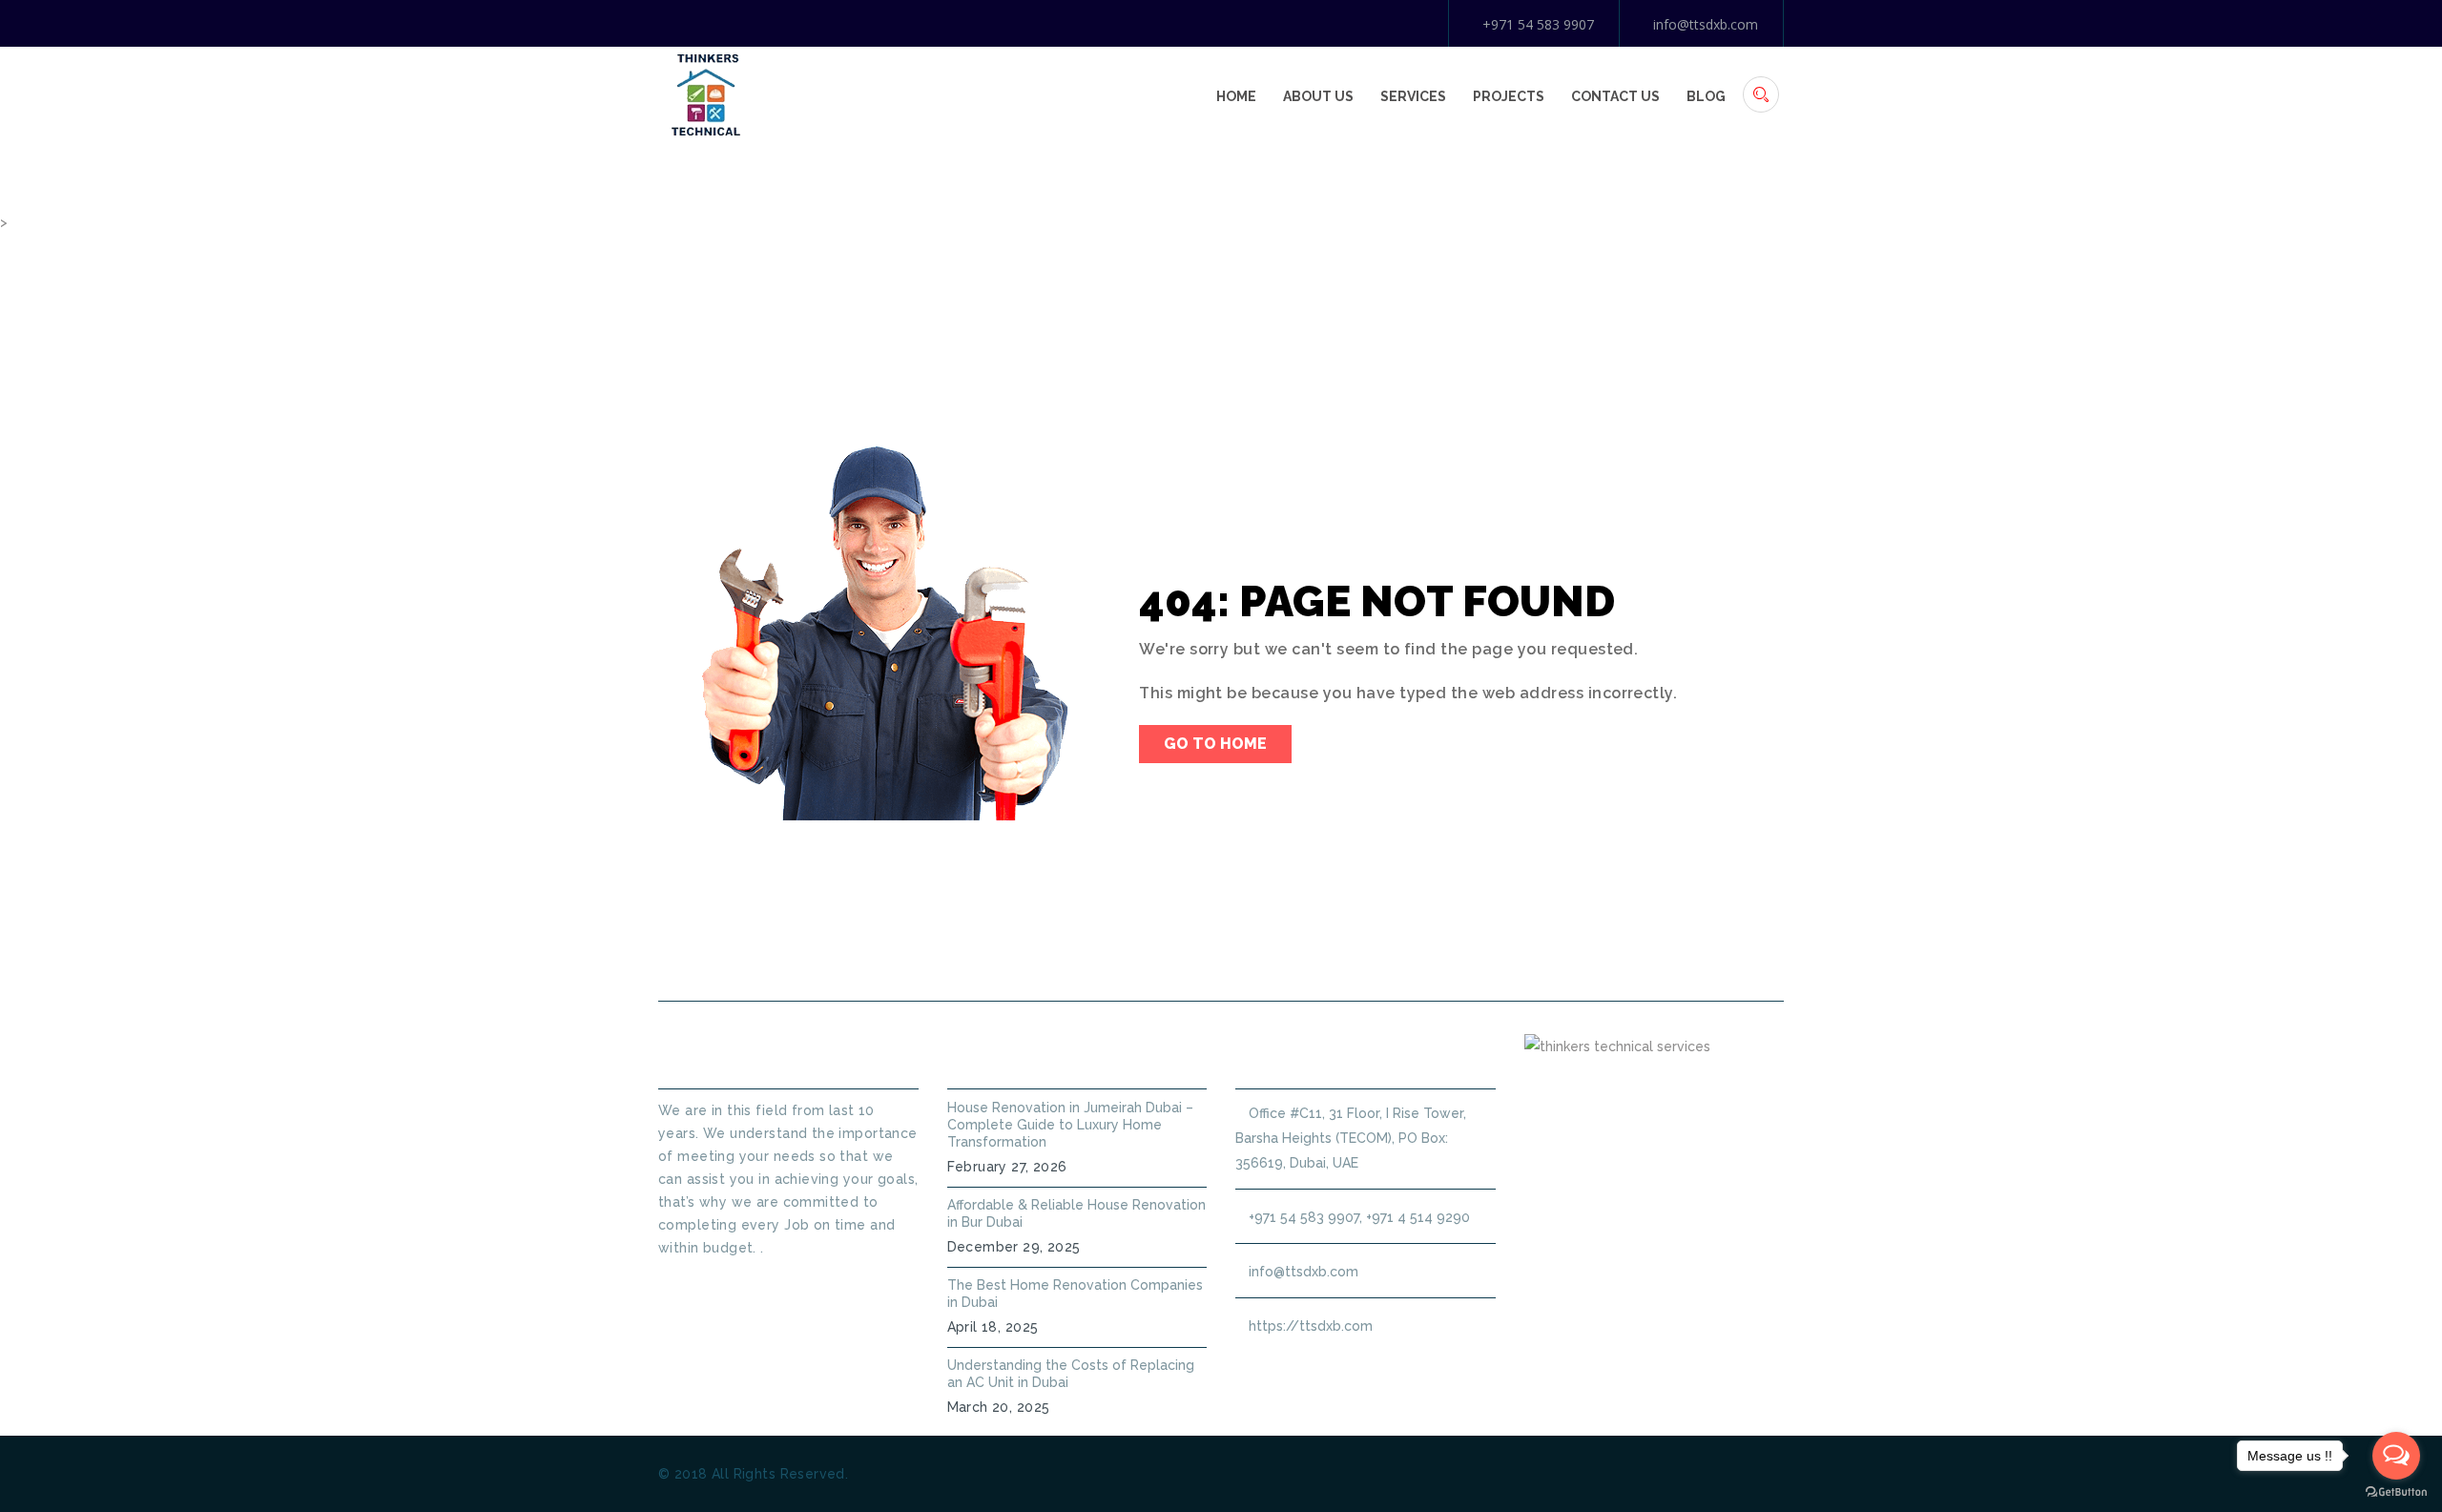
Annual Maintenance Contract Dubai (1513, 955)
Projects (1509, 96)
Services (1413, 96)
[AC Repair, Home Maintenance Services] (706, 93)
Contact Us (1615, 96)
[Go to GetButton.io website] (2396, 1492)
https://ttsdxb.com (1311, 1326)
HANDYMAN (1283, 955)
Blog (1706, 96)
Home (1236, 96)
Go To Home (1215, 744)
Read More (693, 1282)
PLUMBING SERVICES (1124, 955)
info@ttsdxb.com (1706, 24)
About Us (1318, 96)
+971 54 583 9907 (1538, 24)
